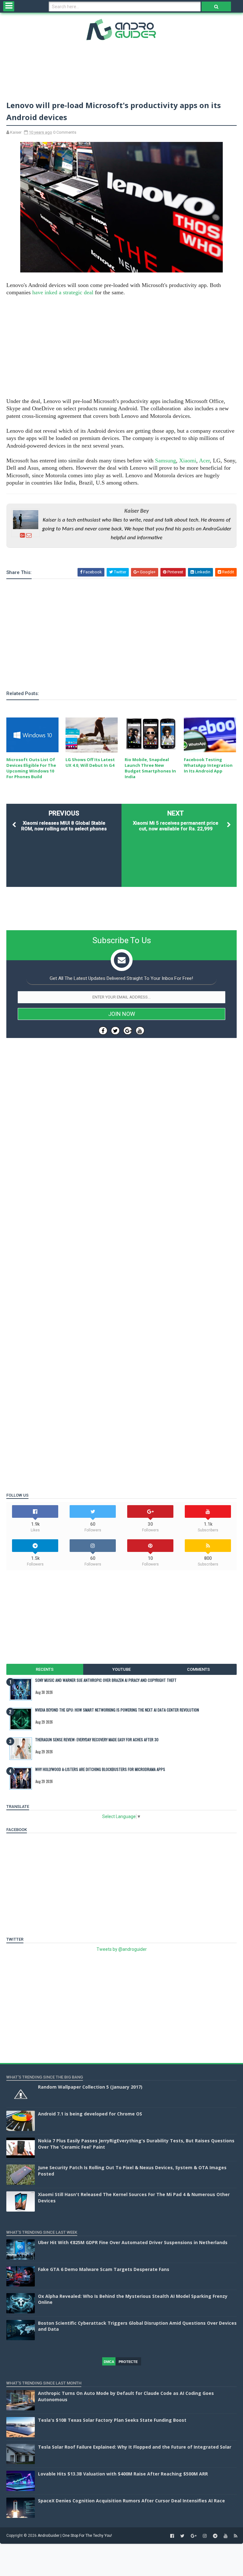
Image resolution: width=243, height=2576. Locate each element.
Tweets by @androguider (122, 1949)
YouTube (121, 1669)
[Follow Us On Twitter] (115, 1031)
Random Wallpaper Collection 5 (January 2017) (90, 2087)
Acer (204, 461)
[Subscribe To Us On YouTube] (140, 1031)
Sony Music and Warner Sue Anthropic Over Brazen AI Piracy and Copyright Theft (106, 1680)
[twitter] (182, 2536)
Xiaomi (188, 461)
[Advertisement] (121, 69)
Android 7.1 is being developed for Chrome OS (90, 2114)
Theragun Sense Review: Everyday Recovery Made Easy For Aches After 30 (97, 1740)
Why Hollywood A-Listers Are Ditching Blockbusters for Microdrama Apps (100, 1769)
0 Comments (65, 132)
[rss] (236, 2536)
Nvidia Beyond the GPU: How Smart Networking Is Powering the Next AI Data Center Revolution (117, 1710)
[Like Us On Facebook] (103, 1031)
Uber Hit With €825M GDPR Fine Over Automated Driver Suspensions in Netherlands (133, 2242)
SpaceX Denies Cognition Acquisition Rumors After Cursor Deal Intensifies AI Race (131, 2501)
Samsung (165, 461)
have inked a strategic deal (63, 292)
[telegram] (215, 2536)
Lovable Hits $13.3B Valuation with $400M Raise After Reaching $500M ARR (123, 2474)
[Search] (216, 6)
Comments (198, 1669)
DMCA (109, 2362)
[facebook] (172, 2536)
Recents (45, 1669)
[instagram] (205, 2536)
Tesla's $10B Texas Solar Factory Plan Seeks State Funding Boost (112, 2420)
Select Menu (9, 6)
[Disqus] (121, 1232)
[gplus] (194, 2536)
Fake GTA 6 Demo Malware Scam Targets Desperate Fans (104, 2269)
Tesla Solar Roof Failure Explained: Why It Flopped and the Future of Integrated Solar (135, 2447)
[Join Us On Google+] (128, 1031)
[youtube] (226, 2536)
